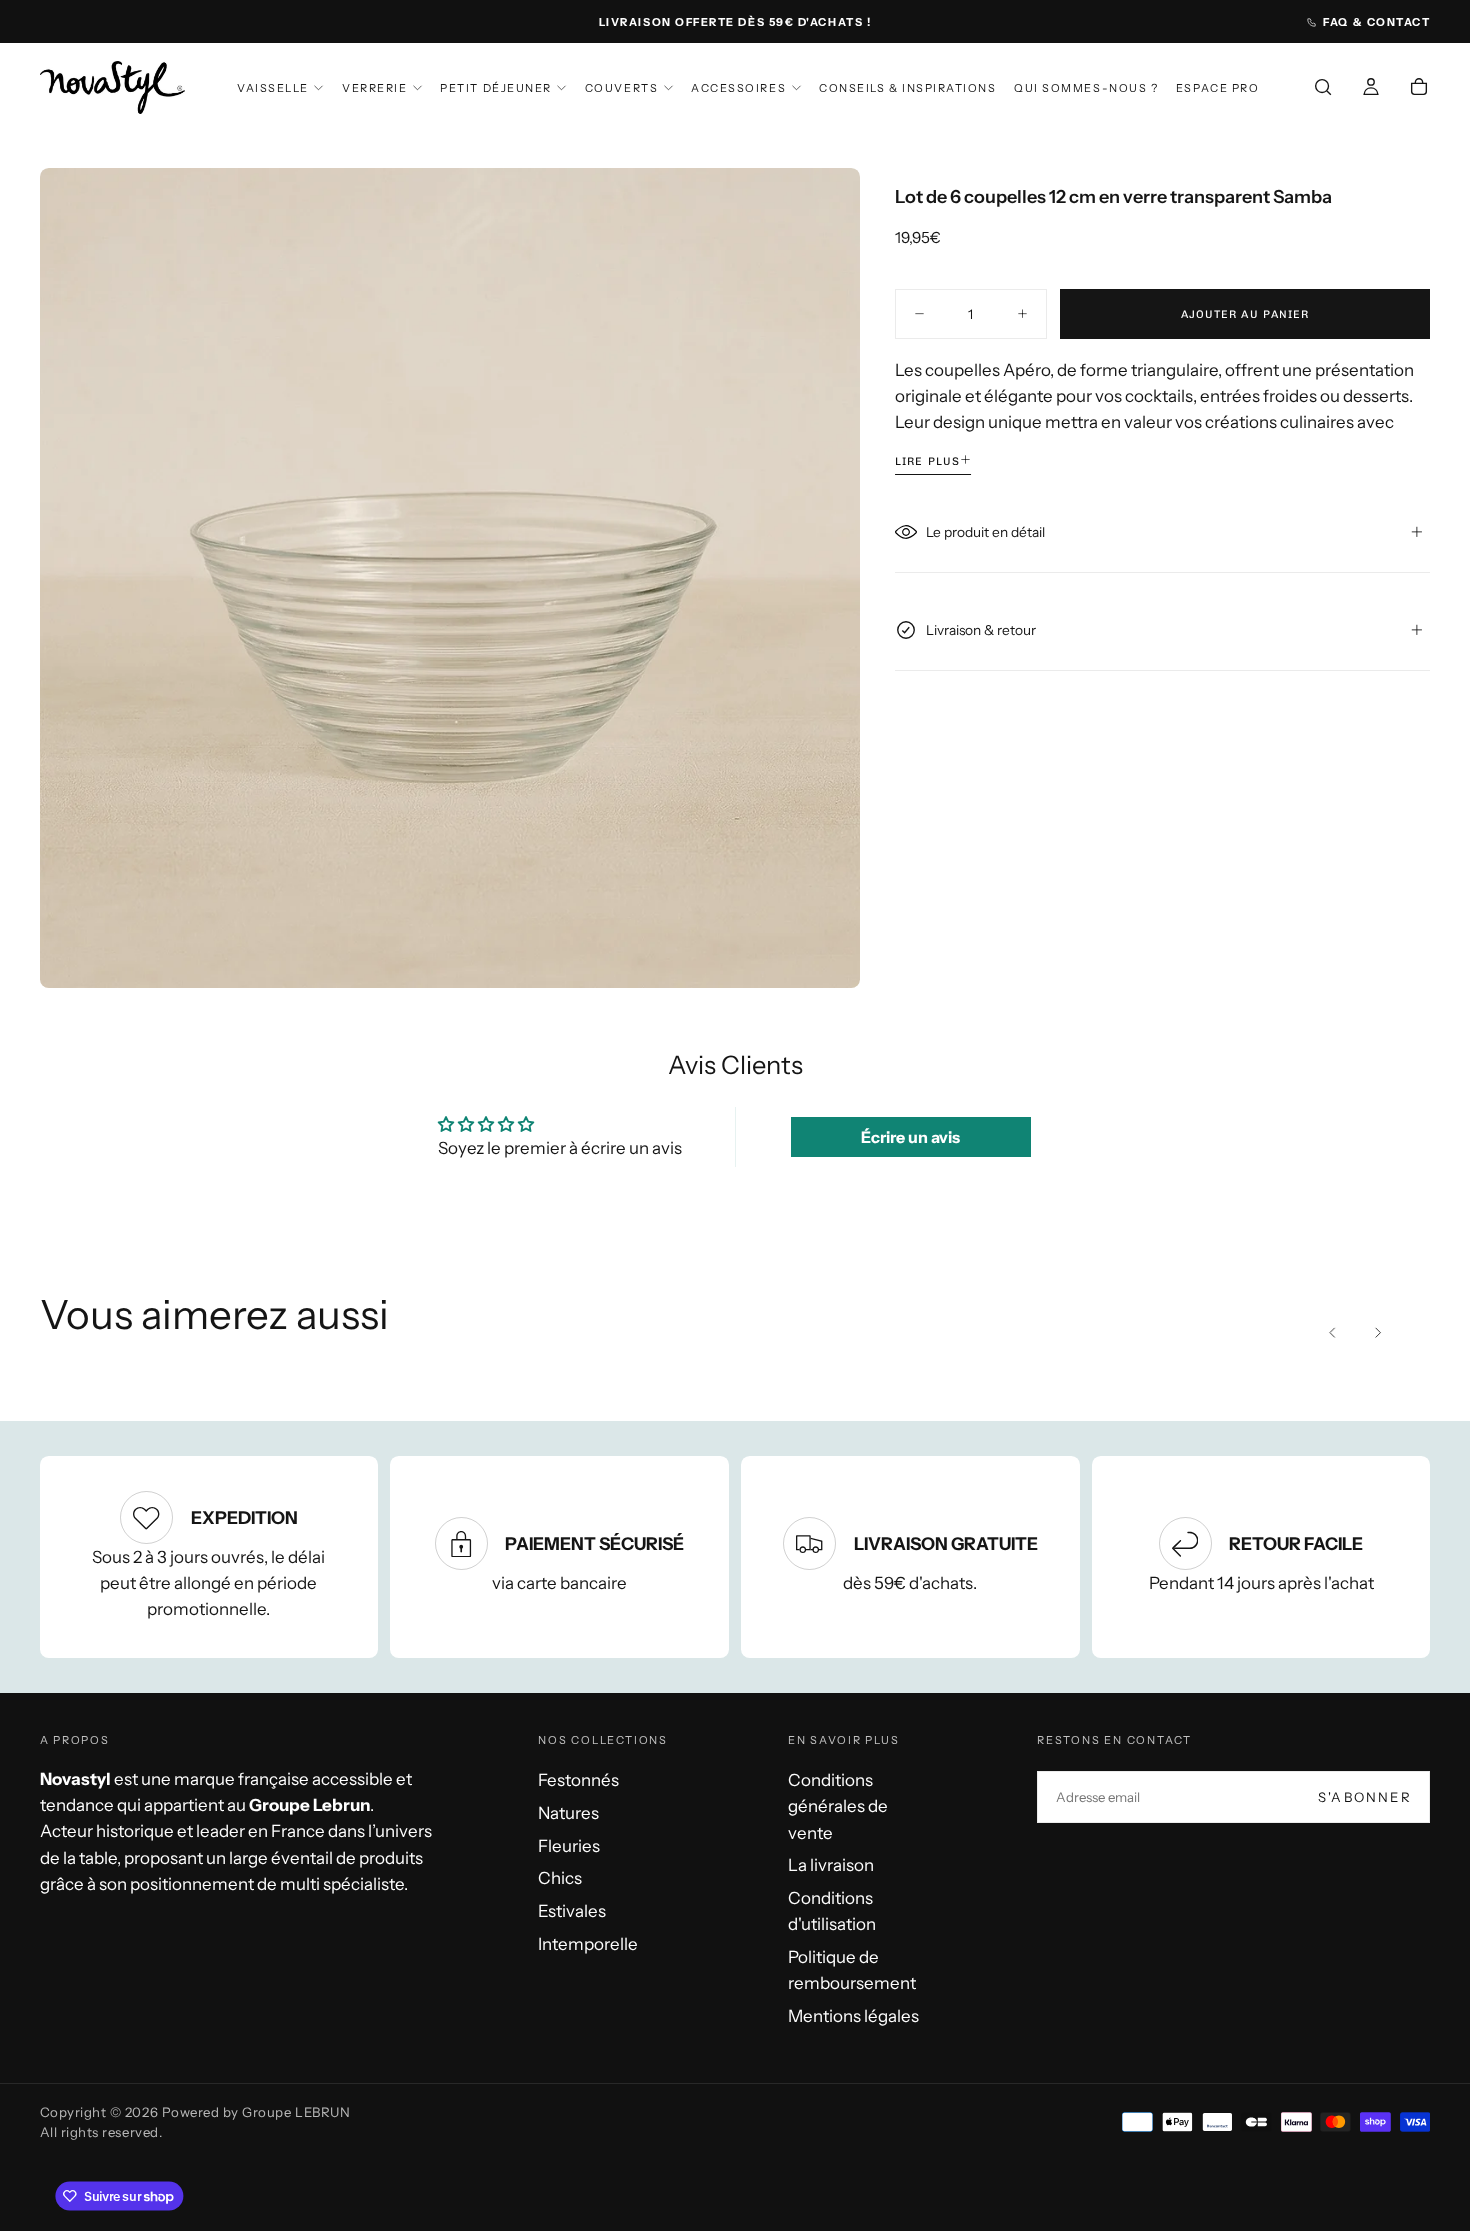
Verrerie (374, 88)
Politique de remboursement (852, 1970)
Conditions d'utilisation (832, 1911)
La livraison (831, 1865)
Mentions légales (853, 2016)
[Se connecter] (1371, 90)
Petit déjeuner (496, 88)
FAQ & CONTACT (1376, 22)
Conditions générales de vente (838, 1806)
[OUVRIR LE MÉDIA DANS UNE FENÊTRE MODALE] (825, 953)
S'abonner (1365, 1797)
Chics (560, 1878)
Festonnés (578, 1780)
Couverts (621, 88)
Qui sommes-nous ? (1086, 88)
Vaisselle (273, 88)
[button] (1323, 90)
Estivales (572, 1911)
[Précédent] (1333, 1333)
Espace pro (1217, 88)
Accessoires (738, 88)
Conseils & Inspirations (907, 88)
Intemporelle (588, 1944)
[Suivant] (1377, 1333)
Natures (568, 1813)
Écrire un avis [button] (910, 1137)
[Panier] (1419, 90)
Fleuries (569, 1846)
